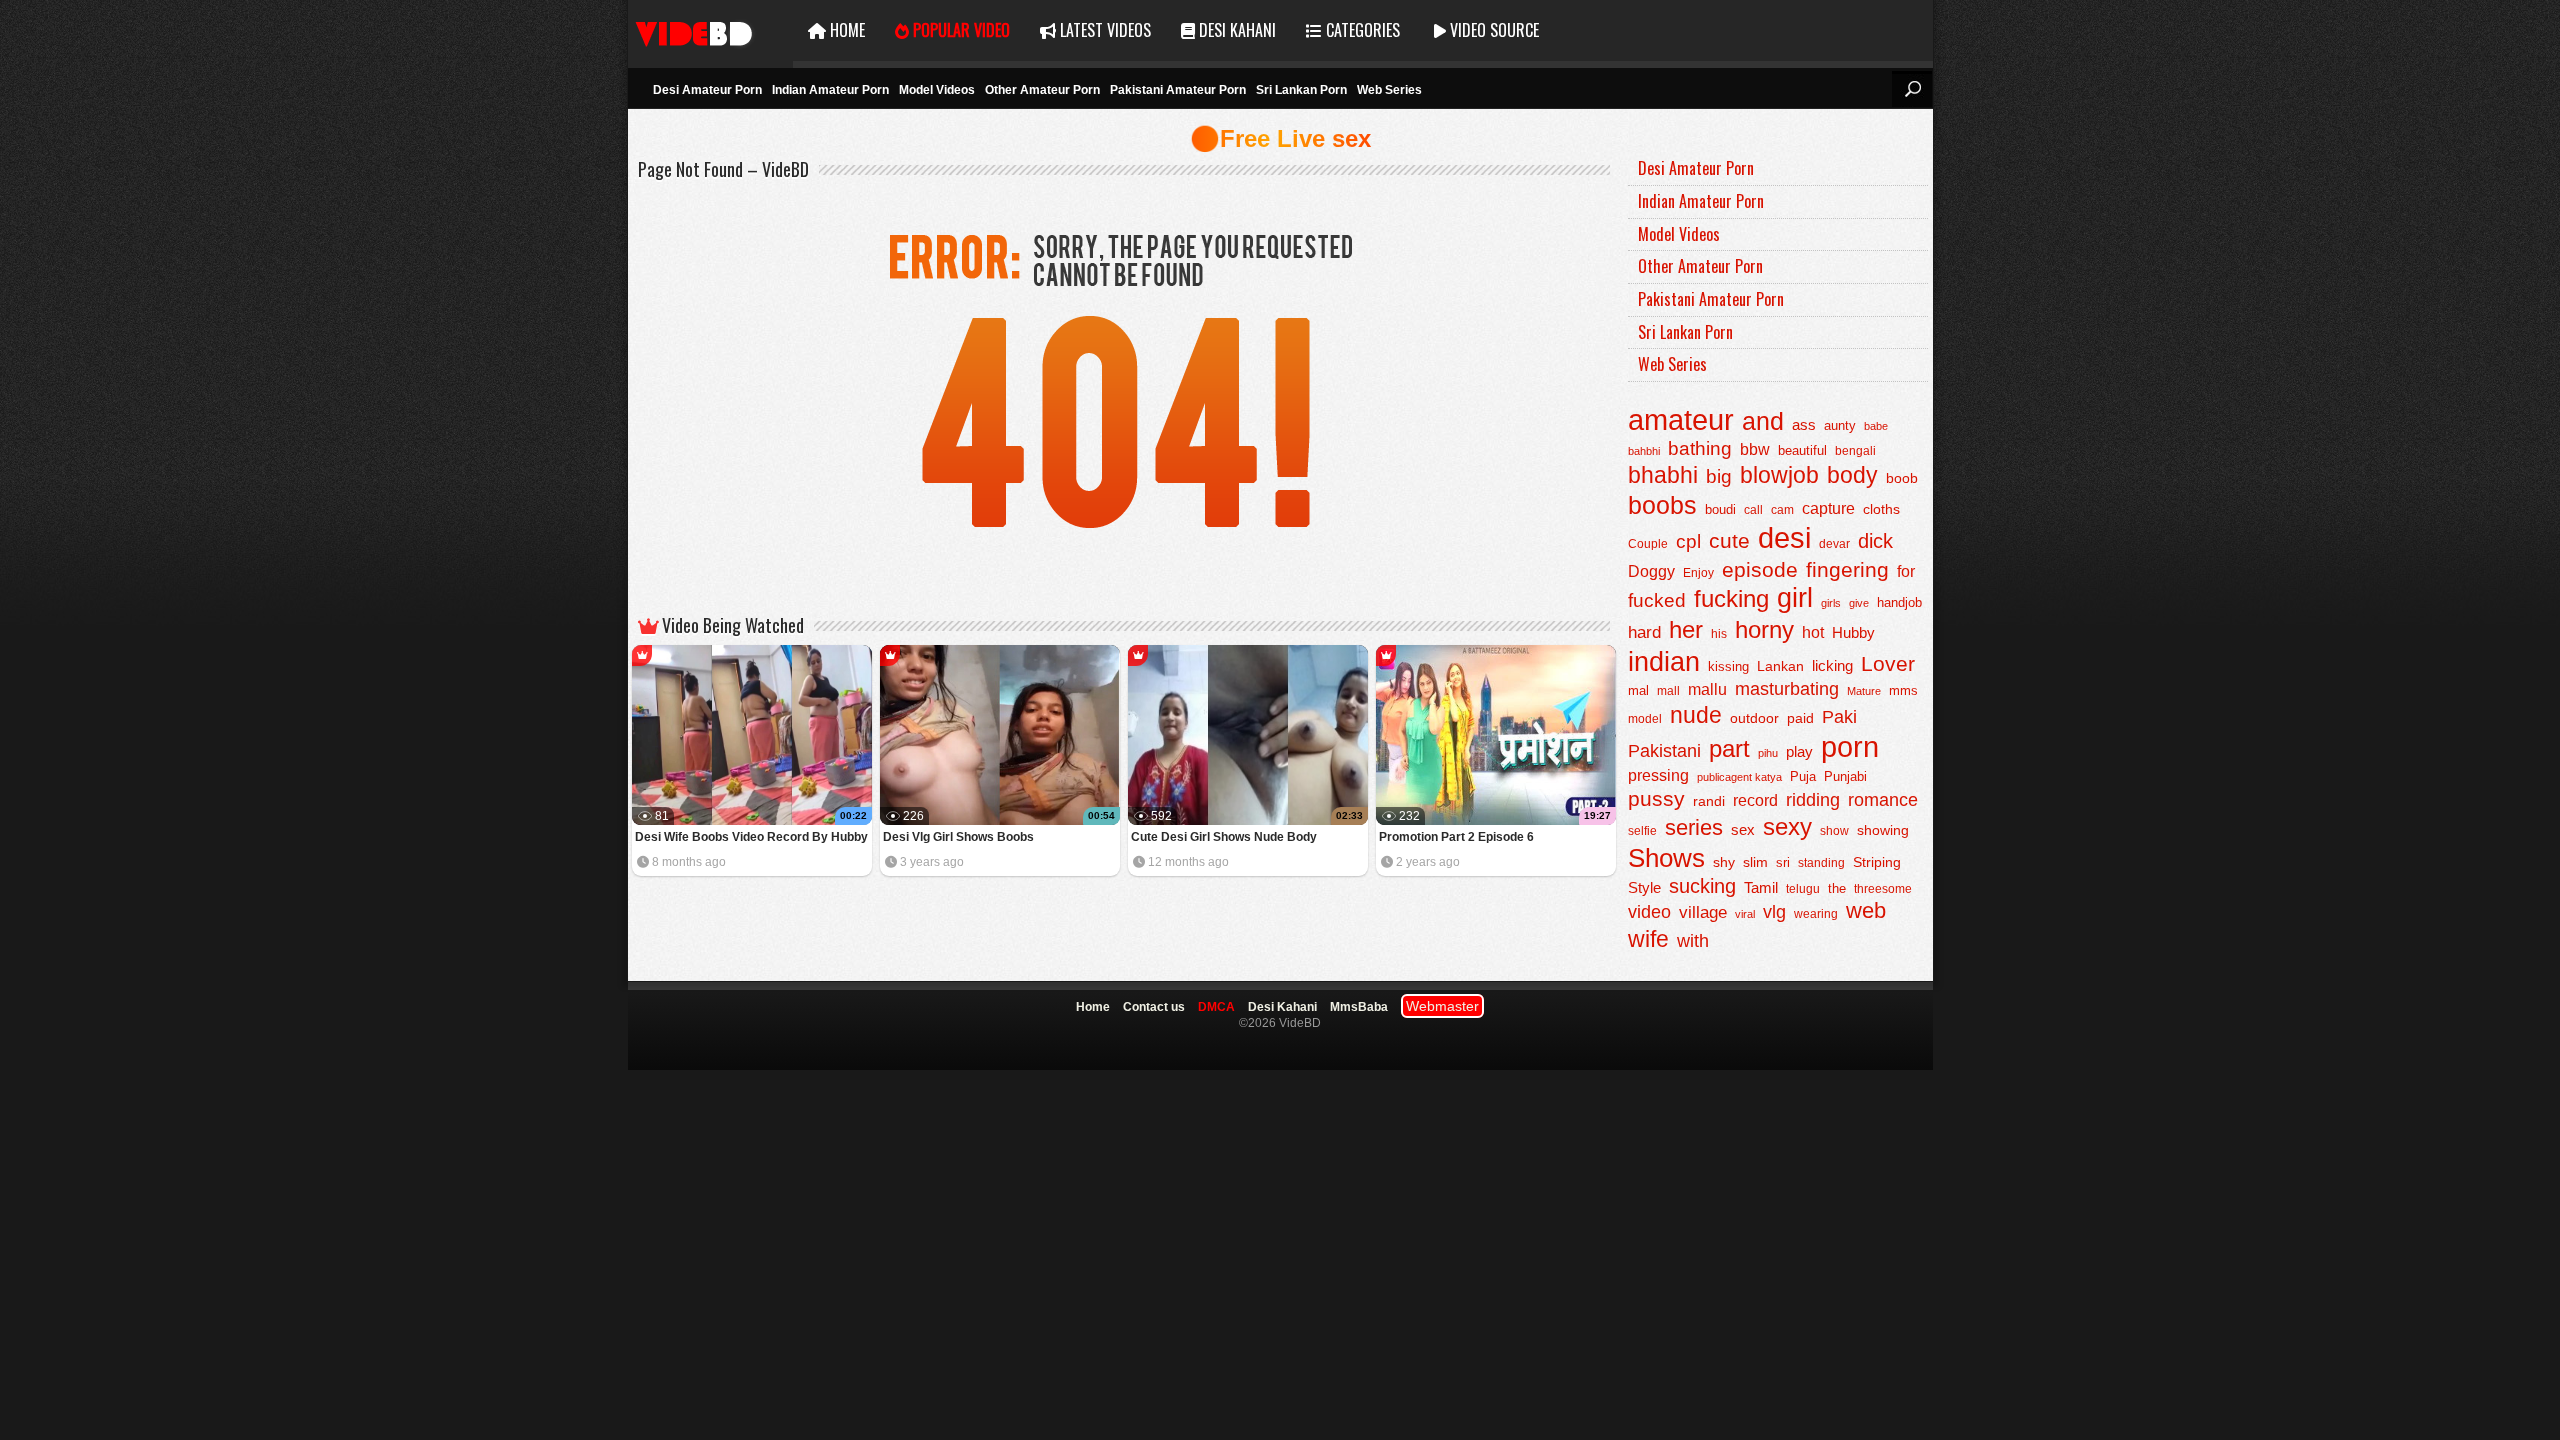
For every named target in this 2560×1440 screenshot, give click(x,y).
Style (1644, 887)
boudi (1720, 509)
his (1719, 634)
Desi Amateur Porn (707, 90)
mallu (1707, 689)
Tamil (1761, 888)
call (1753, 510)
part (1729, 748)
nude (1696, 715)
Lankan (1780, 666)
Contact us (1154, 1007)
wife (1648, 939)
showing (1883, 830)
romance (1883, 799)
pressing (1658, 775)
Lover (1888, 663)
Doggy (1651, 571)
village (1703, 912)
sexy (1787, 826)
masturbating (1787, 688)
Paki (1839, 717)
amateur (1681, 419)
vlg (1774, 911)
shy (1724, 862)
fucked (1657, 600)
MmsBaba (1359, 1007)
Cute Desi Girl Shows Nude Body (1224, 837)
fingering (1847, 569)
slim (1755, 862)
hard (1644, 632)
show (1834, 831)
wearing (1816, 914)
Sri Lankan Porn (1301, 90)
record (1755, 800)
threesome (1883, 889)
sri (1783, 862)
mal (1638, 690)
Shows (1666, 858)
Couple (1648, 544)
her (1686, 630)
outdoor (1754, 718)
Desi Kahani (1235, 30)
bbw (1755, 449)
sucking (1702, 886)
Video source (1492, 30)
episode (1760, 569)
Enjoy (1698, 573)
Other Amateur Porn (1042, 90)
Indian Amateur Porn (830, 90)
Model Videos (937, 90)
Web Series (1389, 90)
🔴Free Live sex (1280, 138)
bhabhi (1663, 475)
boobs (1662, 505)
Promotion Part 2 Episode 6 (1456, 837)
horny (1764, 630)
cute (1729, 541)
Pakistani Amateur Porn (1178, 90)
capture (1828, 508)
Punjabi (1845, 776)
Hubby (1853, 632)
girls (1831, 603)
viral (1745, 914)
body (1852, 475)
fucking (1731, 598)
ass (1804, 424)
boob (1902, 478)
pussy (1656, 799)
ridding (1813, 800)
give (1859, 603)
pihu (1768, 753)
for (1906, 571)
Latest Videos (1103, 30)
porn (1850, 746)
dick (1875, 541)
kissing (1728, 667)
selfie (1642, 831)
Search (1912, 89)
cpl (1688, 541)
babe (1876, 426)
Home (845, 30)
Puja (1803, 777)
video (1649, 912)
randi (1709, 801)
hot (1813, 632)
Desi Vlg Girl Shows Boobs (958, 837)
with (1693, 941)
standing (1821, 863)
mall (1668, 691)
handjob (1899, 603)
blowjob (1779, 475)
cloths (1881, 509)
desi (1784, 538)
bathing (1700, 448)
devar (1834, 544)
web (1866, 910)
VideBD (710, 30)
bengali (1855, 451)
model (1645, 718)
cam (1782, 510)
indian (1664, 661)
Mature (1864, 691)
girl (1795, 598)
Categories (1361, 30)
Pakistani (1664, 751)
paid (1800, 718)
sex (1743, 829)
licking (1832, 666)
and (1763, 421)
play (1799, 751)
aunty (1840, 425)
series (1694, 827)
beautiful (1802, 450)
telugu (1803, 889)
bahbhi (1644, 451)
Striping (1877, 862)
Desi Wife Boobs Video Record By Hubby (751, 837)
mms (1903, 691)
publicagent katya (1739, 777)
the (1837, 889)
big (1719, 476)
